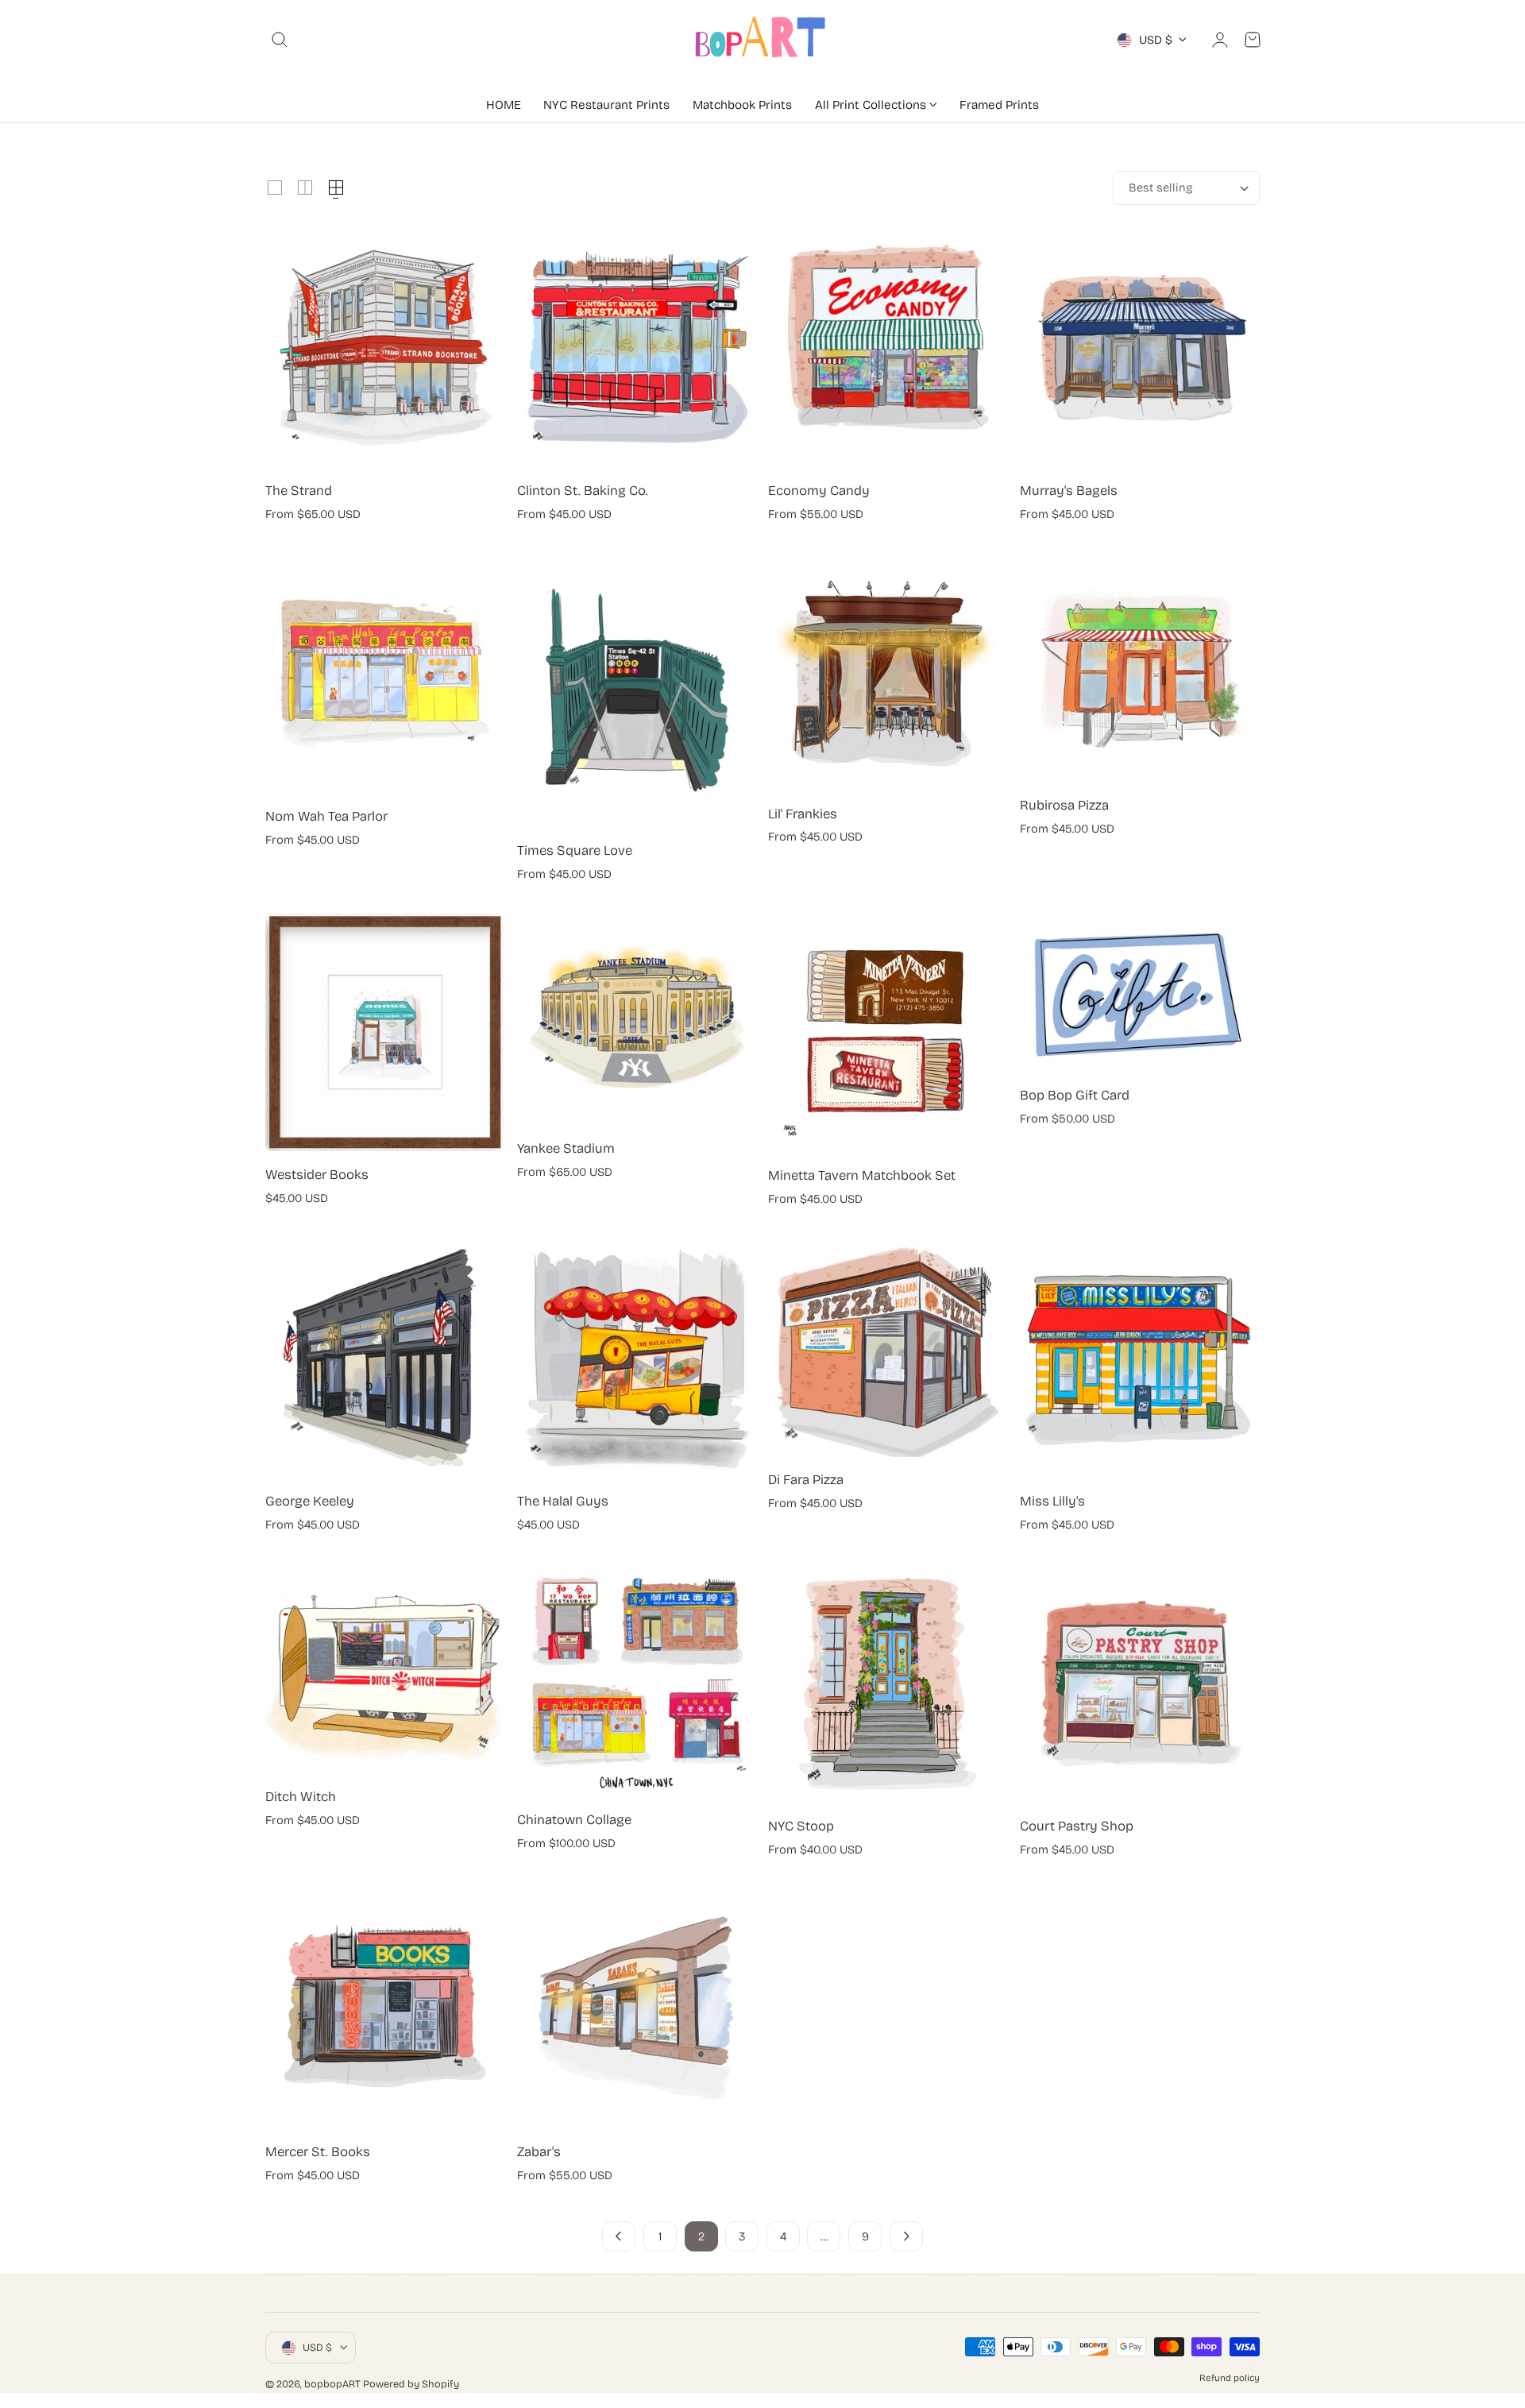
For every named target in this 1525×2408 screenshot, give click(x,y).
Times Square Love (575, 850)
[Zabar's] (637, 2008)
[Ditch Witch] (385, 1669)
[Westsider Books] (385, 1032)
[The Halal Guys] (637, 1358)
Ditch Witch (301, 1797)
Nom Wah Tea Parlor (326, 816)
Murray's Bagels (1069, 491)
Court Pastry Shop (1077, 1826)
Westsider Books (317, 1175)
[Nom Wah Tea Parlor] (385, 673)
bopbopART (332, 2384)
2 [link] (701, 2236)
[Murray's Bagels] (1140, 348)
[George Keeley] (385, 1358)
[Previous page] (619, 2236)
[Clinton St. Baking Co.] (637, 348)
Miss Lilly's (1052, 1501)
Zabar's (539, 2152)
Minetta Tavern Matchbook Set (862, 1175)
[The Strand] (385, 348)
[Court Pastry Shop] (1140, 1683)
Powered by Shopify (411, 2384)
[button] (280, 40)
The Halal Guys (563, 1501)
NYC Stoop (801, 1826)
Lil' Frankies (803, 814)
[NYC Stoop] (888, 1683)
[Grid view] (275, 187)
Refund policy (1230, 2378)
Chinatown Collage (574, 1820)
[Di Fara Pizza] (888, 1347)
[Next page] (906, 2236)
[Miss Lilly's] (1140, 1358)
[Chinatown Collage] (637, 1680)
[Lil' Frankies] (888, 672)
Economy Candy (819, 491)
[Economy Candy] (888, 348)
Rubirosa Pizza (1064, 805)
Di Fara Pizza (806, 1480)
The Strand (299, 491)
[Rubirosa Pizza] (1140, 668)
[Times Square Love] (637, 690)
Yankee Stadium (566, 1148)
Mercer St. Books (318, 2152)
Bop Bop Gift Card (1075, 1095)
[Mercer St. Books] (385, 2008)
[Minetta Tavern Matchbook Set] (888, 1033)
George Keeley (310, 1501)
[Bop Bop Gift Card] (1140, 993)
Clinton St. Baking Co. (583, 491)
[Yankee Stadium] (637, 1019)
